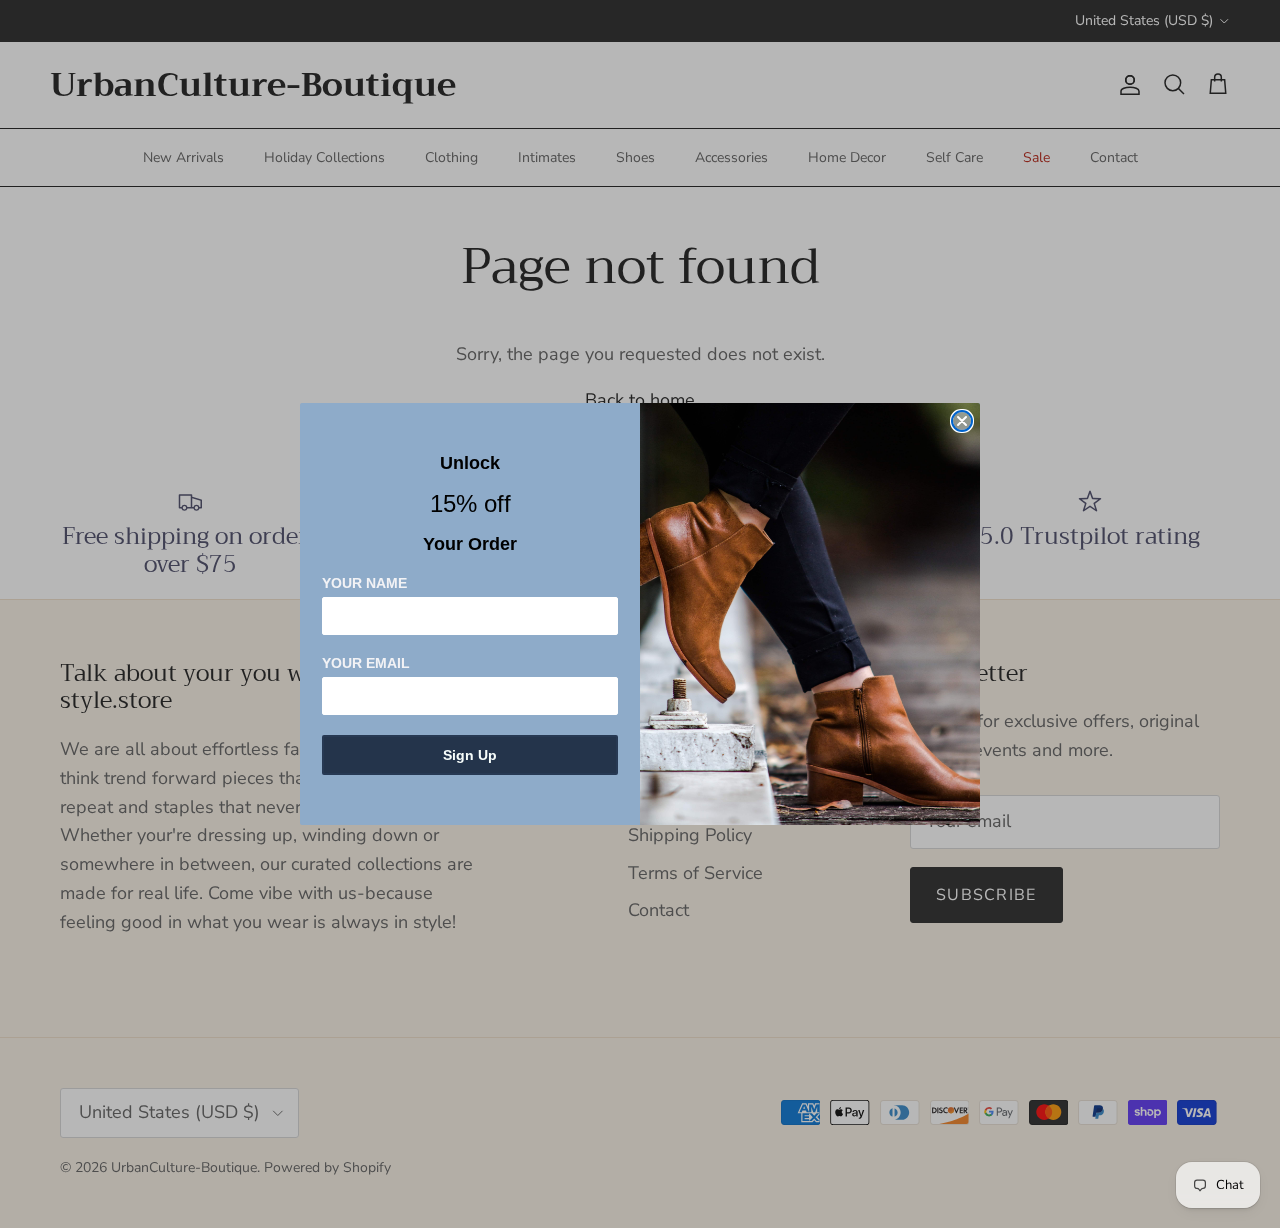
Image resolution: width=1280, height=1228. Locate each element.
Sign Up (470, 755)
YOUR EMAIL (366, 663)
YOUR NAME (364, 583)
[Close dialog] (962, 421)
